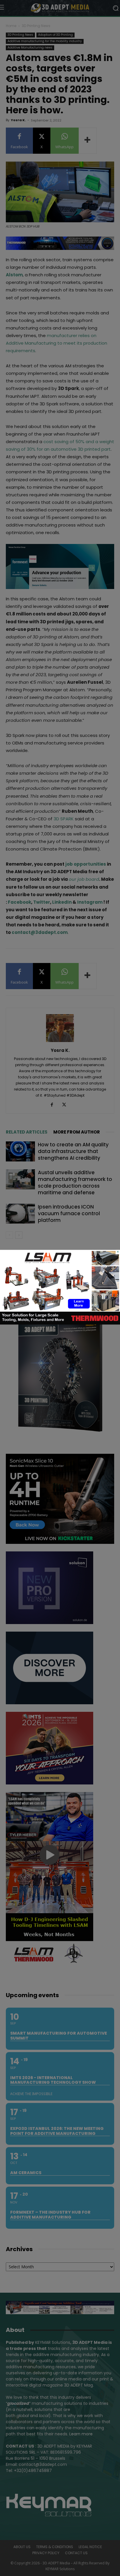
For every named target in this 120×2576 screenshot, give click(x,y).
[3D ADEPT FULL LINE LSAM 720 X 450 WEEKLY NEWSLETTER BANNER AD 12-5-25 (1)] (60, 1323)
